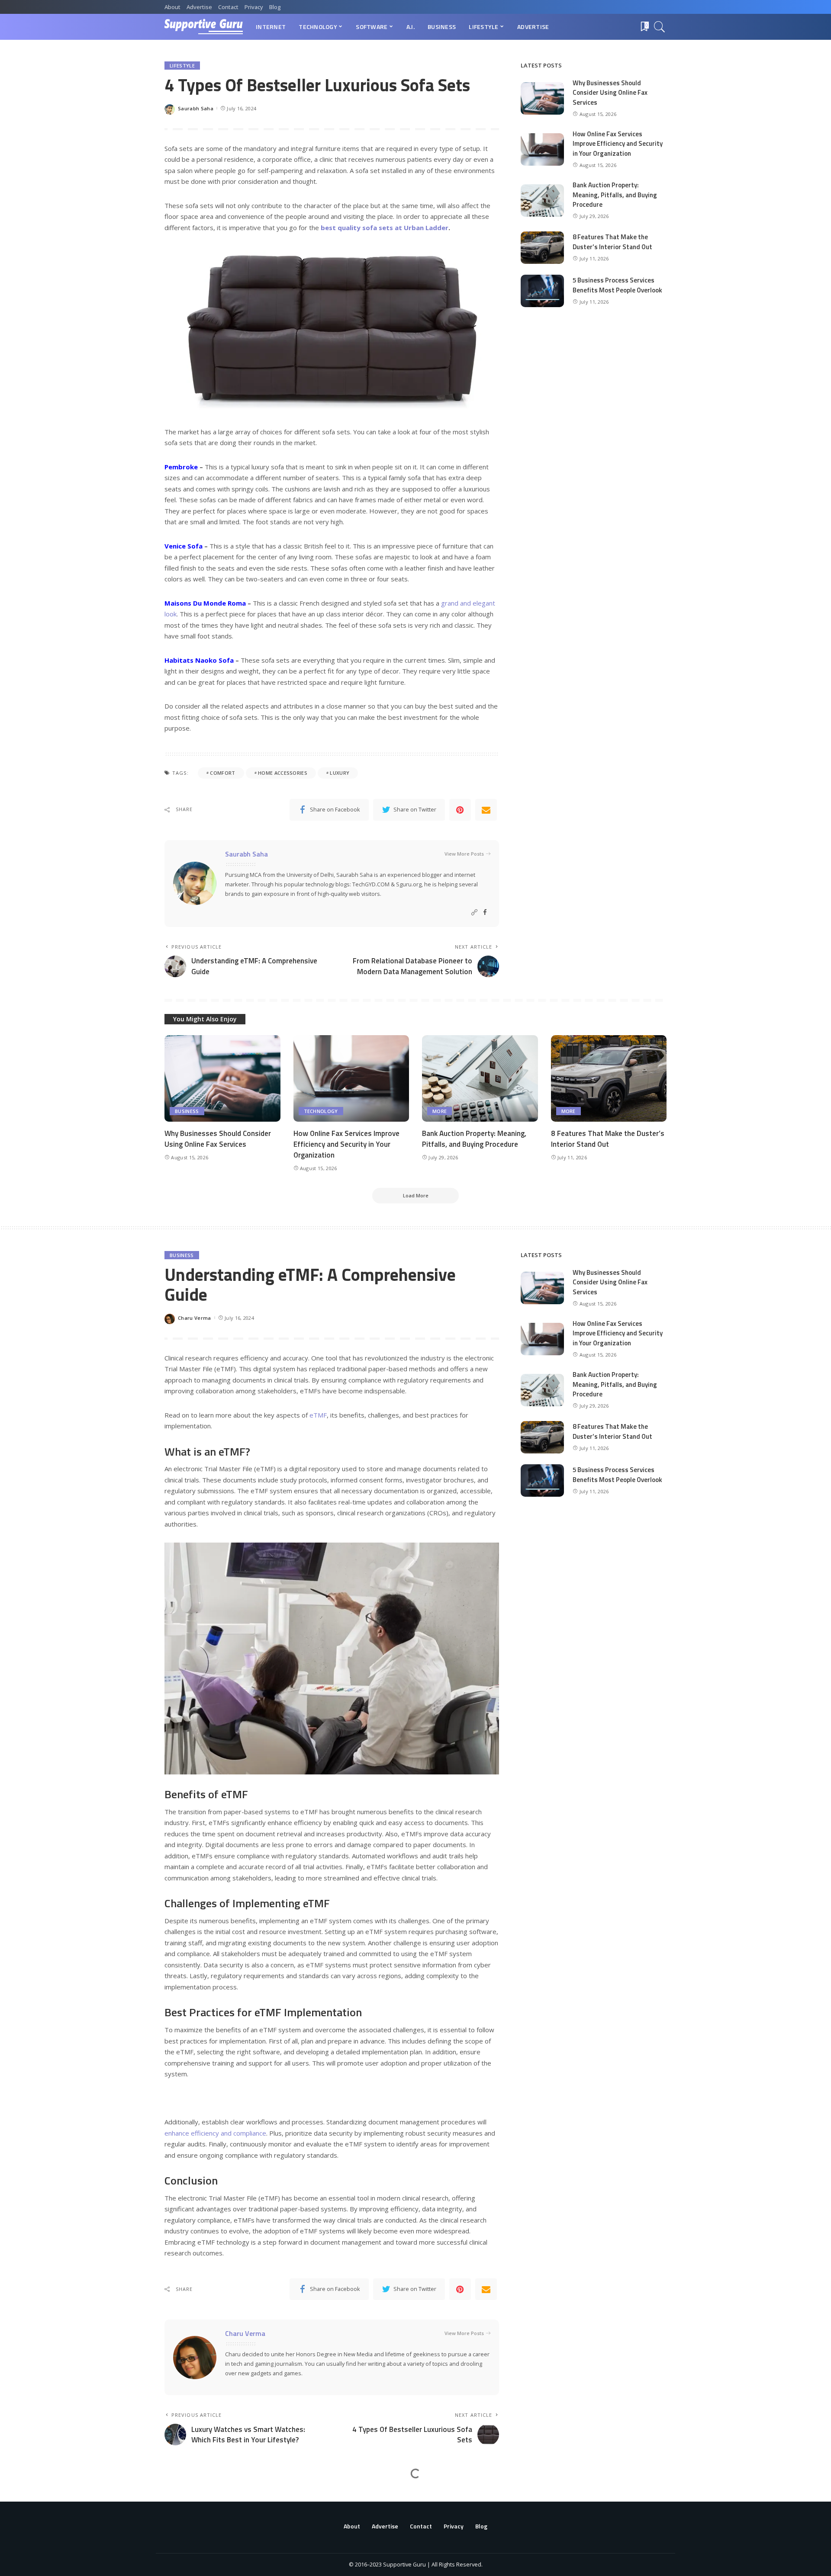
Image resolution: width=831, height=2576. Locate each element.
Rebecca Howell (198, 2560)
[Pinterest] (460, 810)
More (440, 1111)
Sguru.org (409, 884)
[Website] (474, 913)
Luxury (340, 773)
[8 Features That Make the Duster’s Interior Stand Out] (542, 248)
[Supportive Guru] (204, 27)
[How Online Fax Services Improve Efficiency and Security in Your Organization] (542, 149)
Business (187, 1111)
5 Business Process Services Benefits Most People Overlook (617, 285)
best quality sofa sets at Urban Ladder (385, 228)
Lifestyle (182, 66)
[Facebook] (485, 913)
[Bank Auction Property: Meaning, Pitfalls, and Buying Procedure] (542, 200)
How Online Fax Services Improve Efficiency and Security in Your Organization (618, 144)
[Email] (486, 810)
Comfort (222, 773)
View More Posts (464, 854)
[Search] (660, 27)
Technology (321, 1111)
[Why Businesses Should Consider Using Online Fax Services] (542, 98)
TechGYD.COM (371, 884)
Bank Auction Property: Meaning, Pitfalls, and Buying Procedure (615, 195)
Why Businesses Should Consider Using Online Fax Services (610, 93)
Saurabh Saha (196, 108)
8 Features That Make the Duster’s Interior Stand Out (612, 242)
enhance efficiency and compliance (215, 2133)
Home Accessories (283, 773)
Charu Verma (195, 1318)
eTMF (318, 1415)
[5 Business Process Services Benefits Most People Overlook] (542, 291)
